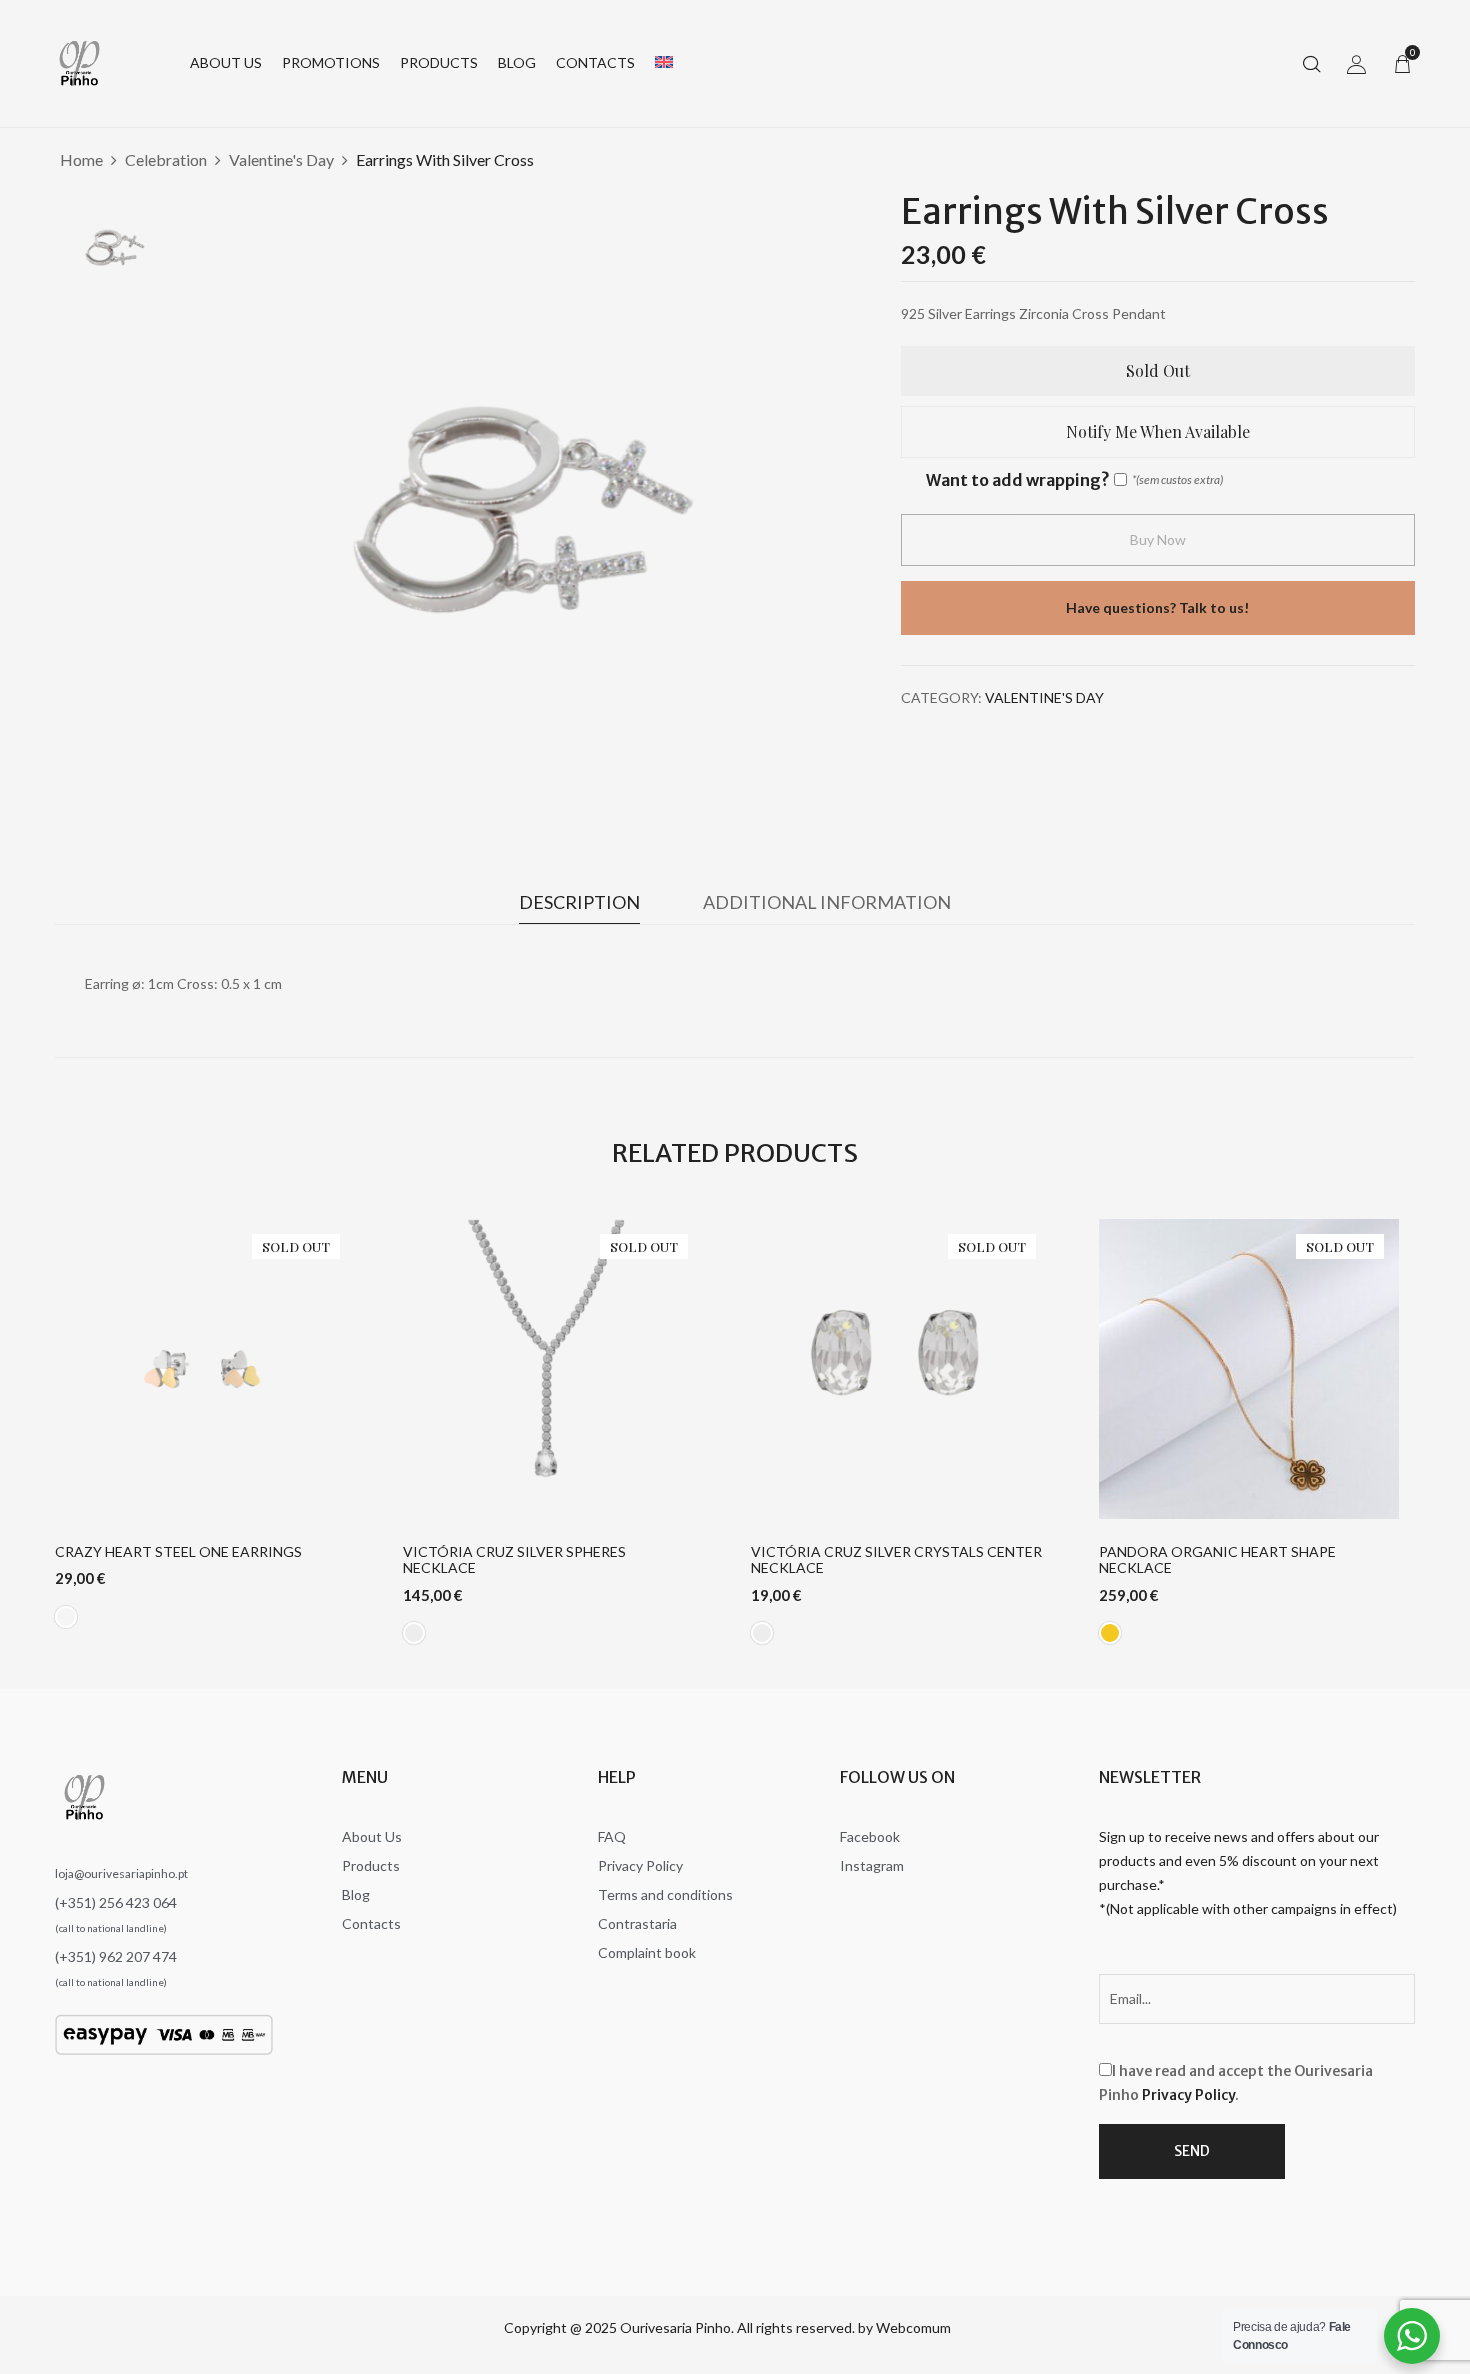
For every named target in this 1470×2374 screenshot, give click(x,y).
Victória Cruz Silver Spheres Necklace (514, 1560)
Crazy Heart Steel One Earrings (178, 1552)
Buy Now (1158, 539)
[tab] (579, 907)
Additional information (827, 902)
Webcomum (913, 2327)
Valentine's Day (281, 159)
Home (81, 159)
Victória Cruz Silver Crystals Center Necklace (896, 1560)
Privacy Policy (1188, 2095)
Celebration (166, 159)
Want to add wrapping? (1017, 480)
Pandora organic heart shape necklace (1217, 1560)
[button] (1402, 63)
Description (579, 902)
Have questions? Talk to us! (1157, 607)
